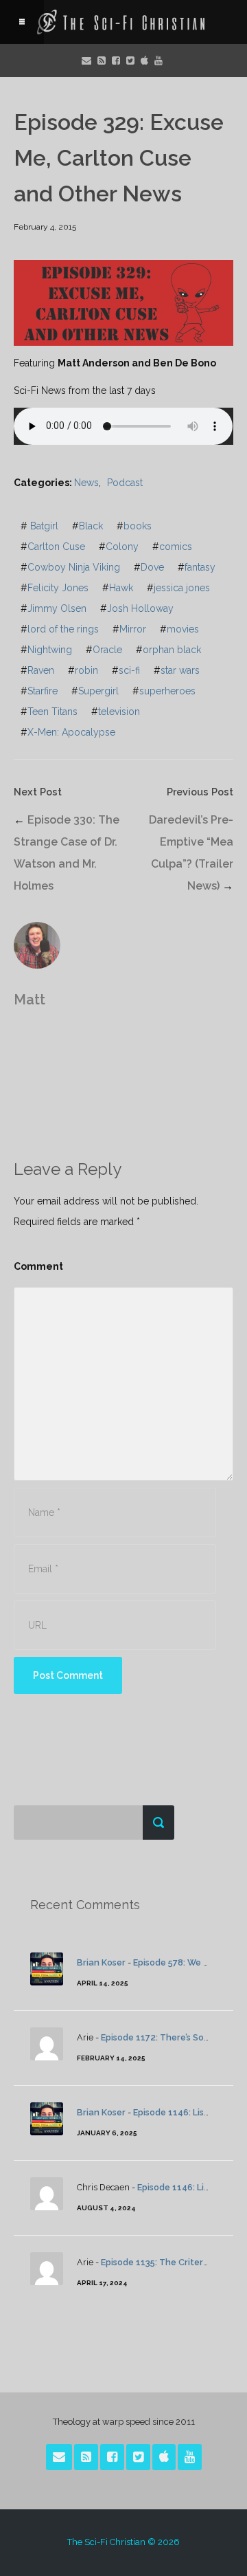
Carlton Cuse (56, 547)
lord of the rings (63, 629)
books (138, 526)
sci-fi (129, 670)
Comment (38, 1266)
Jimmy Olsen (57, 608)
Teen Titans (52, 712)
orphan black (172, 650)
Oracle (107, 650)
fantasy (200, 567)
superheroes (167, 691)
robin (86, 670)
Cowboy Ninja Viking (74, 567)
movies (183, 629)
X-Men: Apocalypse (71, 732)
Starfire (43, 691)
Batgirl (44, 526)
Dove (152, 567)
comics (176, 547)
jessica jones (182, 588)
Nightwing (50, 650)
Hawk (121, 588)
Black (91, 526)
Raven (41, 670)
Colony (122, 547)
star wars (180, 670)
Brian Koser (101, 1962)
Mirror (133, 629)
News (86, 483)
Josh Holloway (140, 608)
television (119, 712)
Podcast (125, 483)
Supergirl (98, 691)
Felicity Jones (58, 588)
